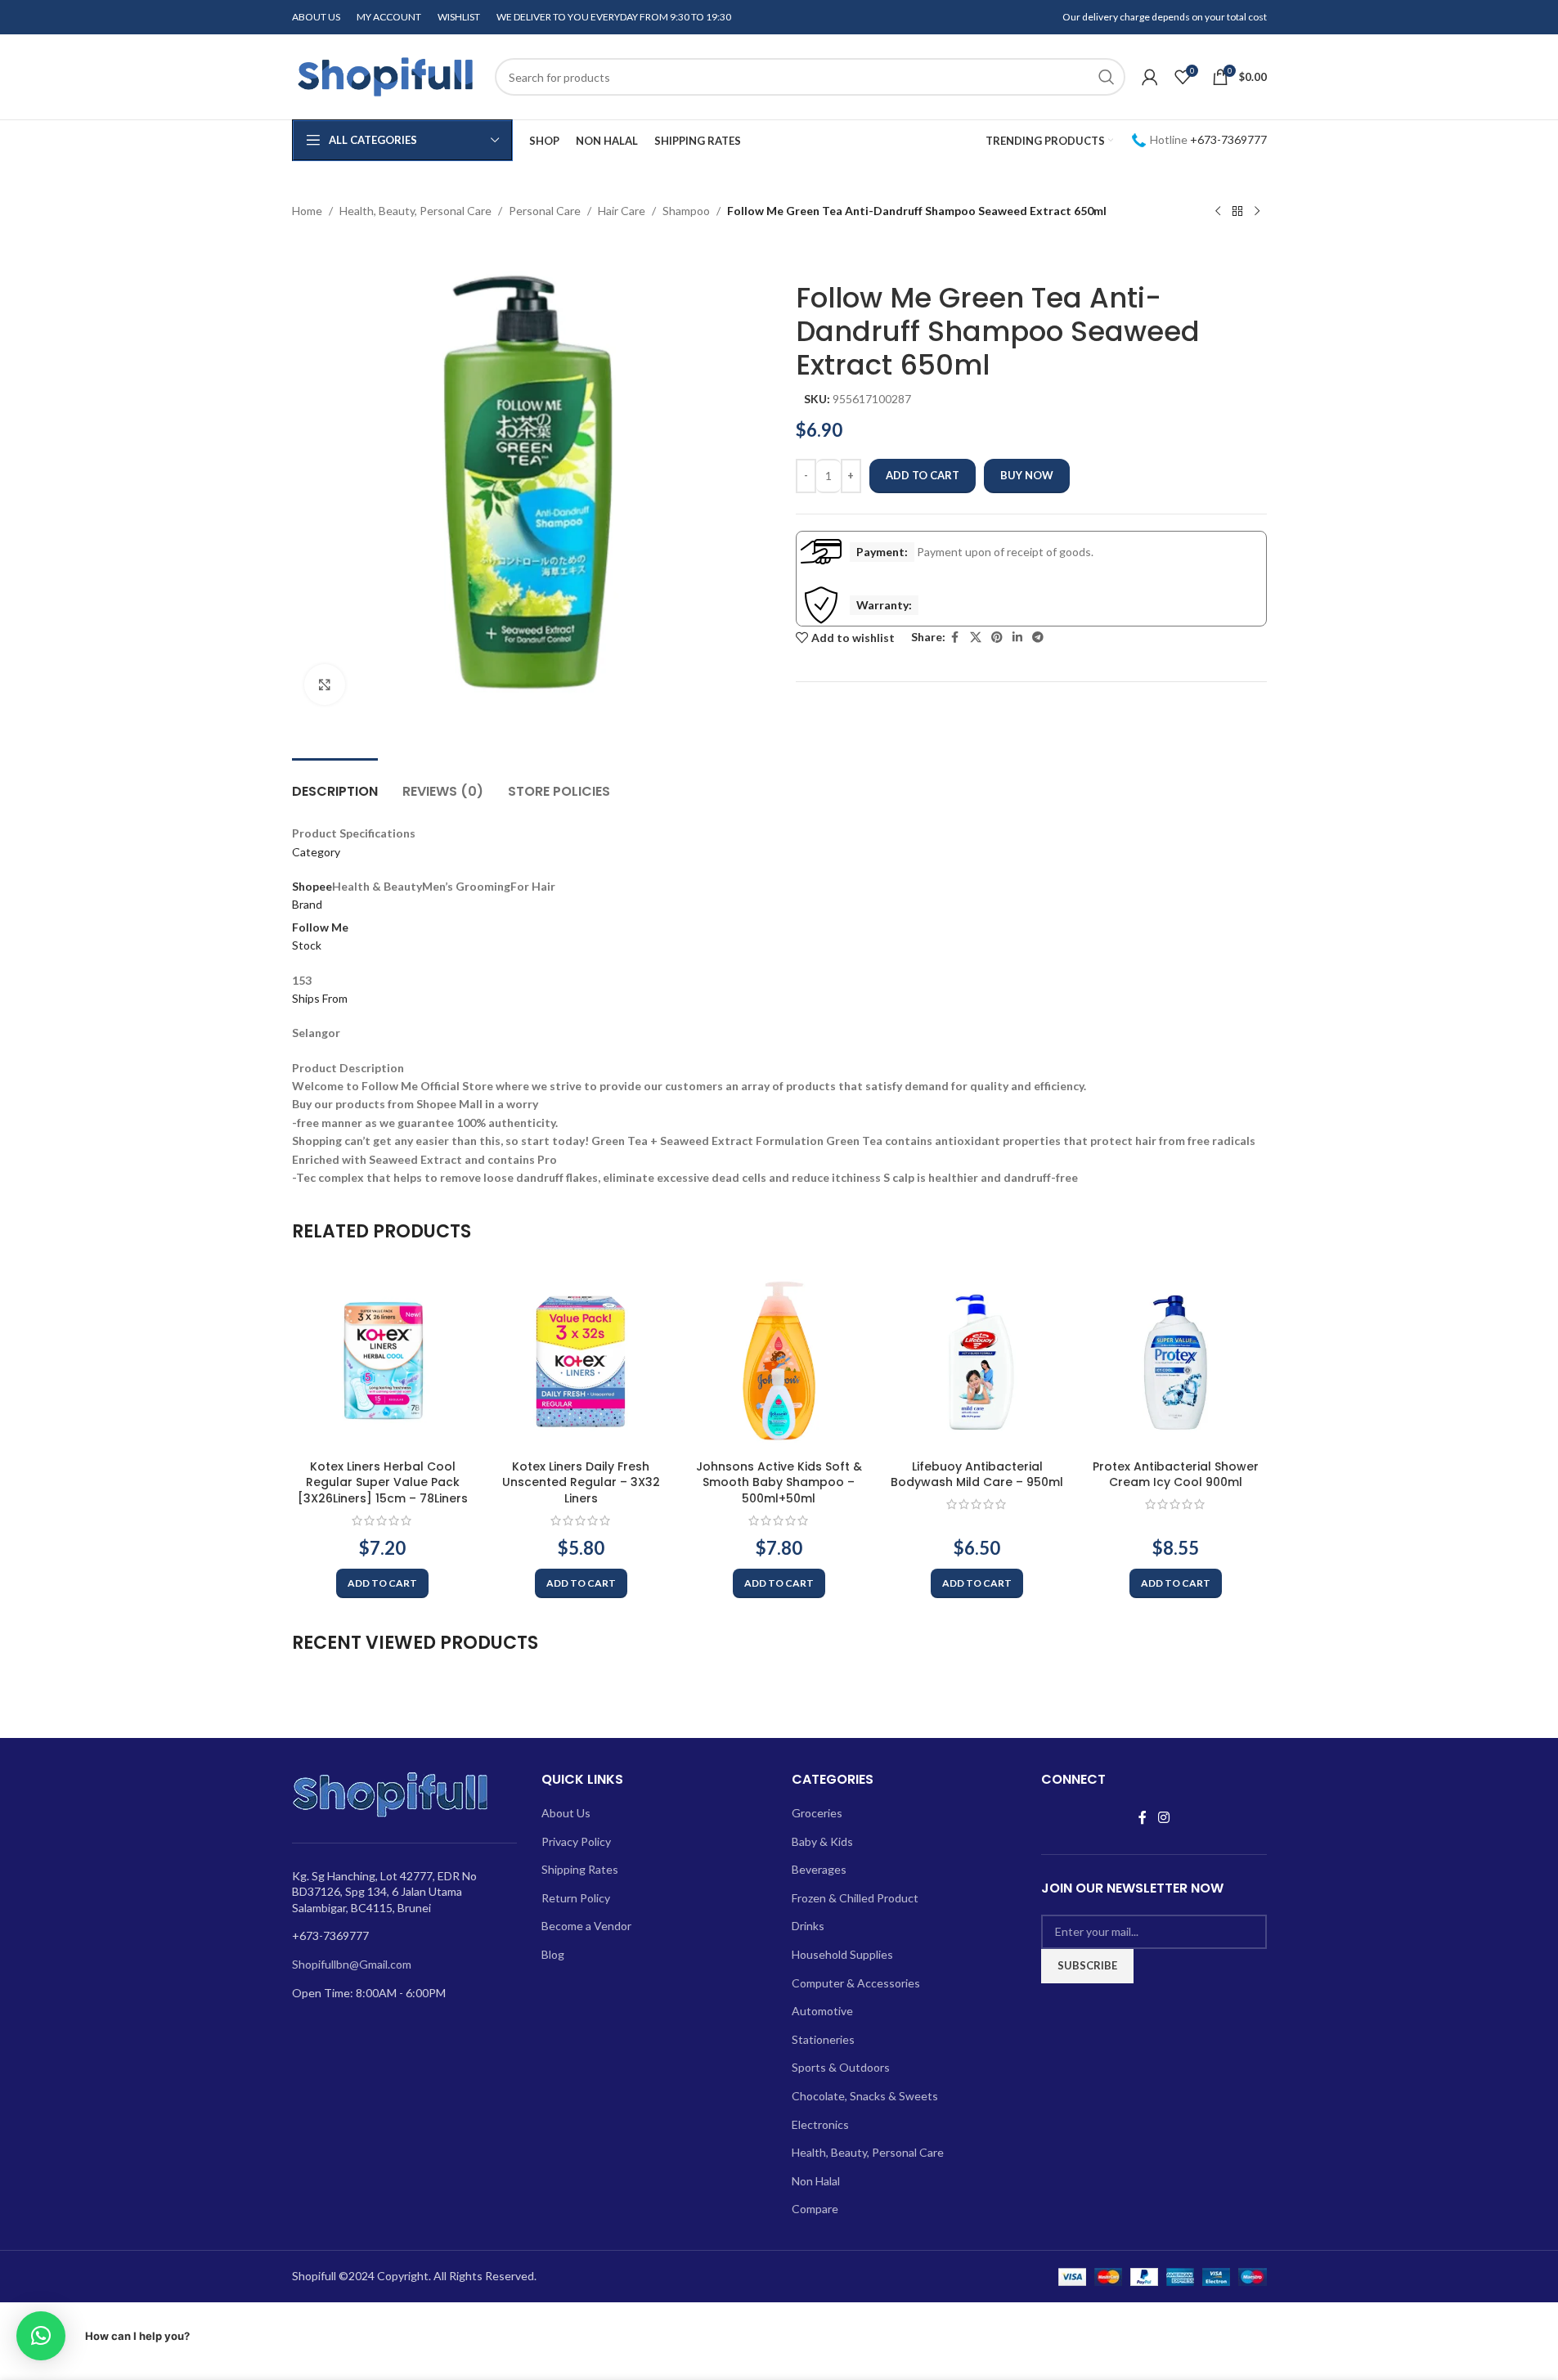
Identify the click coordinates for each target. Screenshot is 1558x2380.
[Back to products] (1237, 212)
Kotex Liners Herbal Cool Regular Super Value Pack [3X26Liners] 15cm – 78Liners (383, 1482)
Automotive (822, 2011)
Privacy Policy (576, 1841)
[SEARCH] (1107, 77)
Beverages (819, 1869)
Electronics (820, 2124)
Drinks (808, 1926)
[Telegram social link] (1038, 638)
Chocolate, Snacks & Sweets (865, 2096)
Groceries (817, 1813)
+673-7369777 (1228, 139)
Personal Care (545, 211)
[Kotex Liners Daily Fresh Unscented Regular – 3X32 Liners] (581, 1360)
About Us (566, 1813)
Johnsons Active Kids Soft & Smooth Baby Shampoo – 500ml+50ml (779, 1482)
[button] (382, 1583)
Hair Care (622, 211)
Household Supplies (842, 1954)
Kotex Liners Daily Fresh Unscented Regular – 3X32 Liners (581, 1482)
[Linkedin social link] (1017, 638)
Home (307, 211)
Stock (307, 945)
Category (316, 852)
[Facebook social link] (955, 638)
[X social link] (976, 638)
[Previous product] (1218, 212)
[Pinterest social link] (997, 638)
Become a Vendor (586, 1926)
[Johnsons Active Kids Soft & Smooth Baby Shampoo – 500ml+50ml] (779, 1360)
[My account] (1150, 77)
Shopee (312, 886)
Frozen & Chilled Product (855, 1898)
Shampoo (686, 211)
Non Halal (816, 2181)
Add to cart (923, 475)
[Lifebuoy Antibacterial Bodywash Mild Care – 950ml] (977, 1360)
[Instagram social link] (1163, 1817)
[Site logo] (385, 76)
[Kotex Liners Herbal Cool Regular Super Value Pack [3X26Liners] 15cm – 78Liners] (383, 1360)
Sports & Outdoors (841, 2067)
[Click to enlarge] (325, 685)
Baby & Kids (822, 1841)
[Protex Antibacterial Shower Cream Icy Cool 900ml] (1175, 1360)
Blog (553, 1954)
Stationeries (823, 2039)
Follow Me (320, 927)
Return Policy (576, 1898)
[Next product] (1257, 212)
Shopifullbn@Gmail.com (352, 1964)
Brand (307, 904)
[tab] (335, 783)
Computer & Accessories (856, 1983)
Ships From (320, 998)
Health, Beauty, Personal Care (415, 211)
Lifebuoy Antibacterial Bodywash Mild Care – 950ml (977, 1475)
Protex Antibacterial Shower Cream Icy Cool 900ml (1176, 1475)
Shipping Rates (580, 1869)
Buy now (1027, 475)
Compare (815, 2209)
